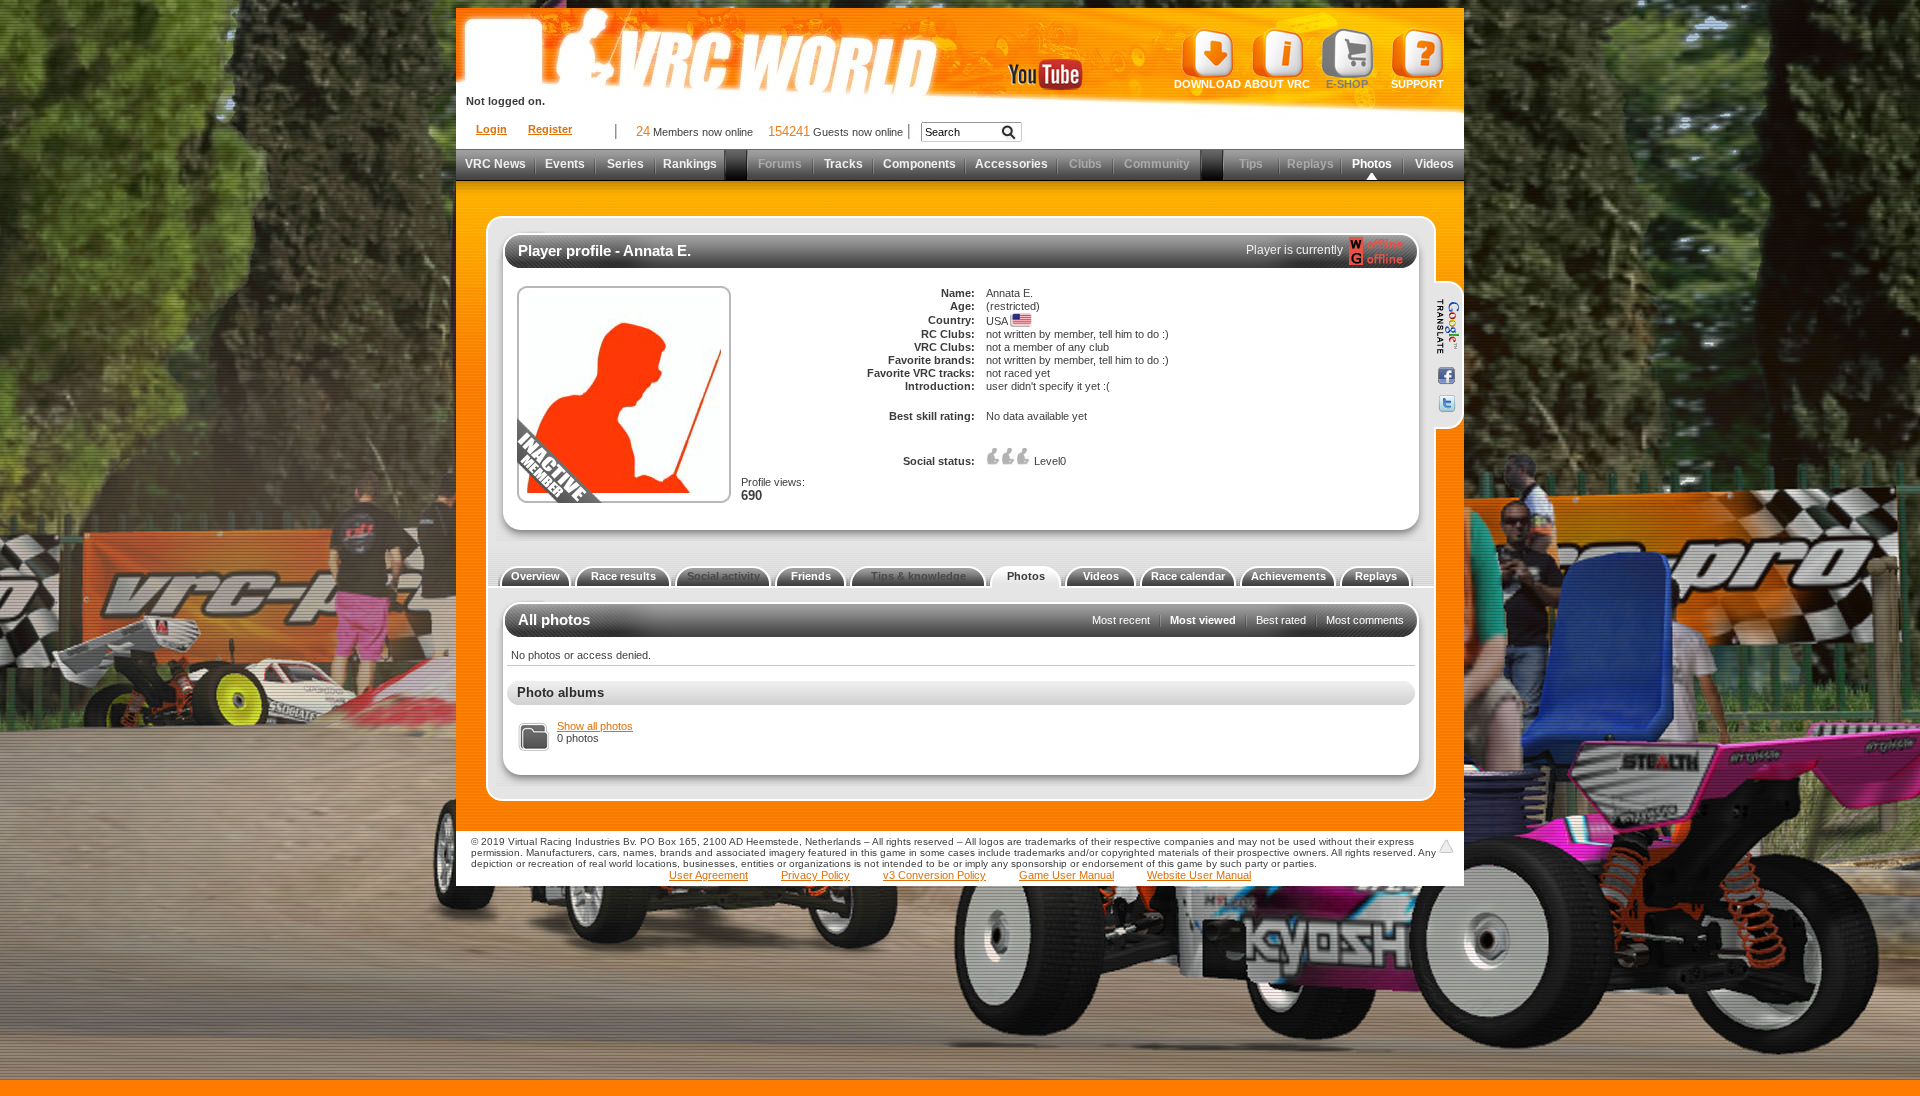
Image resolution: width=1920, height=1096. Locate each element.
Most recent (1121, 620)
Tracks (843, 164)
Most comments (1365, 620)
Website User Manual (1199, 875)
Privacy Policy (815, 875)
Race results (623, 576)
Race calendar (1188, 576)
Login (491, 129)
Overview (535, 576)
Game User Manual (1066, 875)
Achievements (1288, 576)
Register (550, 129)
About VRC (1277, 84)
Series (625, 164)
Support (1417, 84)
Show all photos (595, 726)
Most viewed (1203, 620)
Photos (1026, 576)
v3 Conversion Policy (934, 875)
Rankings (690, 164)
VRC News (495, 164)
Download (1207, 84)
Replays (1376, 576)
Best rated (1281, 620)
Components (919, 164)
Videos (1434, 164)
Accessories (1011, 164)
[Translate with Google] (1446, 327)
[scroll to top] (1446, 846)
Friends (811, 576)
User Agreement (708, 875)
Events (565, 164)
